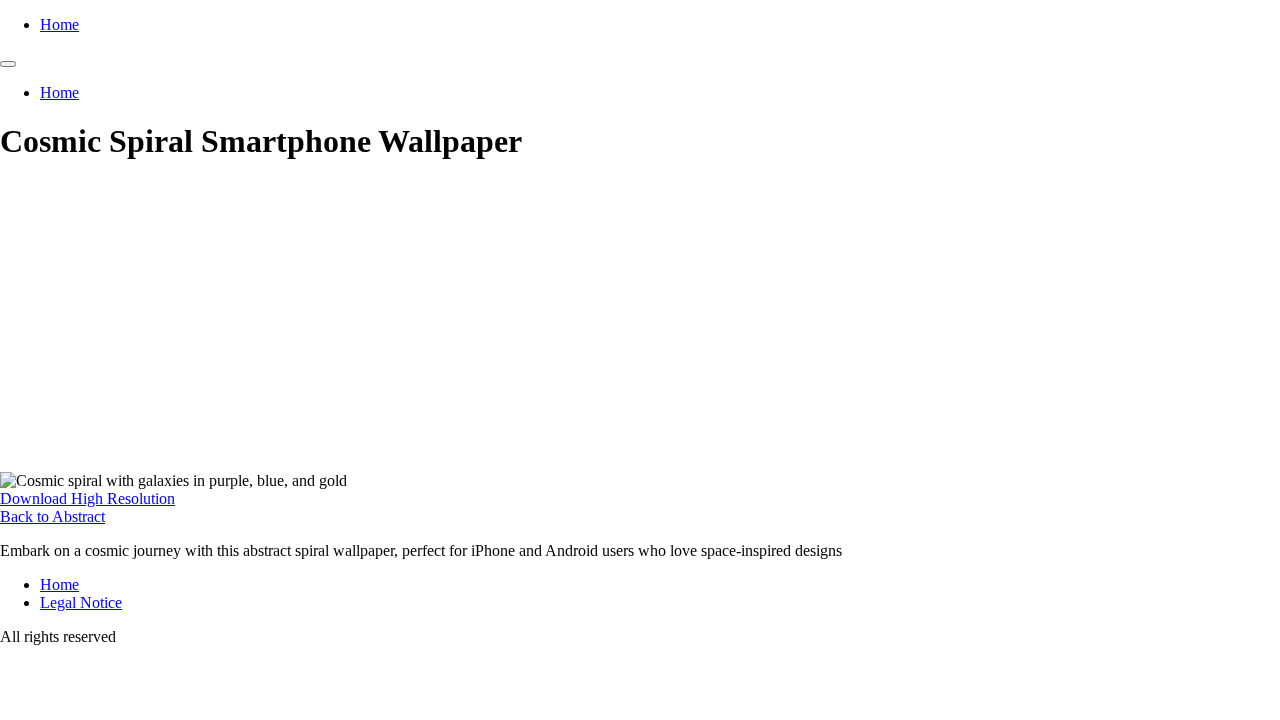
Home (59, 24)
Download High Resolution (87, 498)
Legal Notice (81, 602)
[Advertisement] (640, 322)
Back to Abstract (52, 516)
